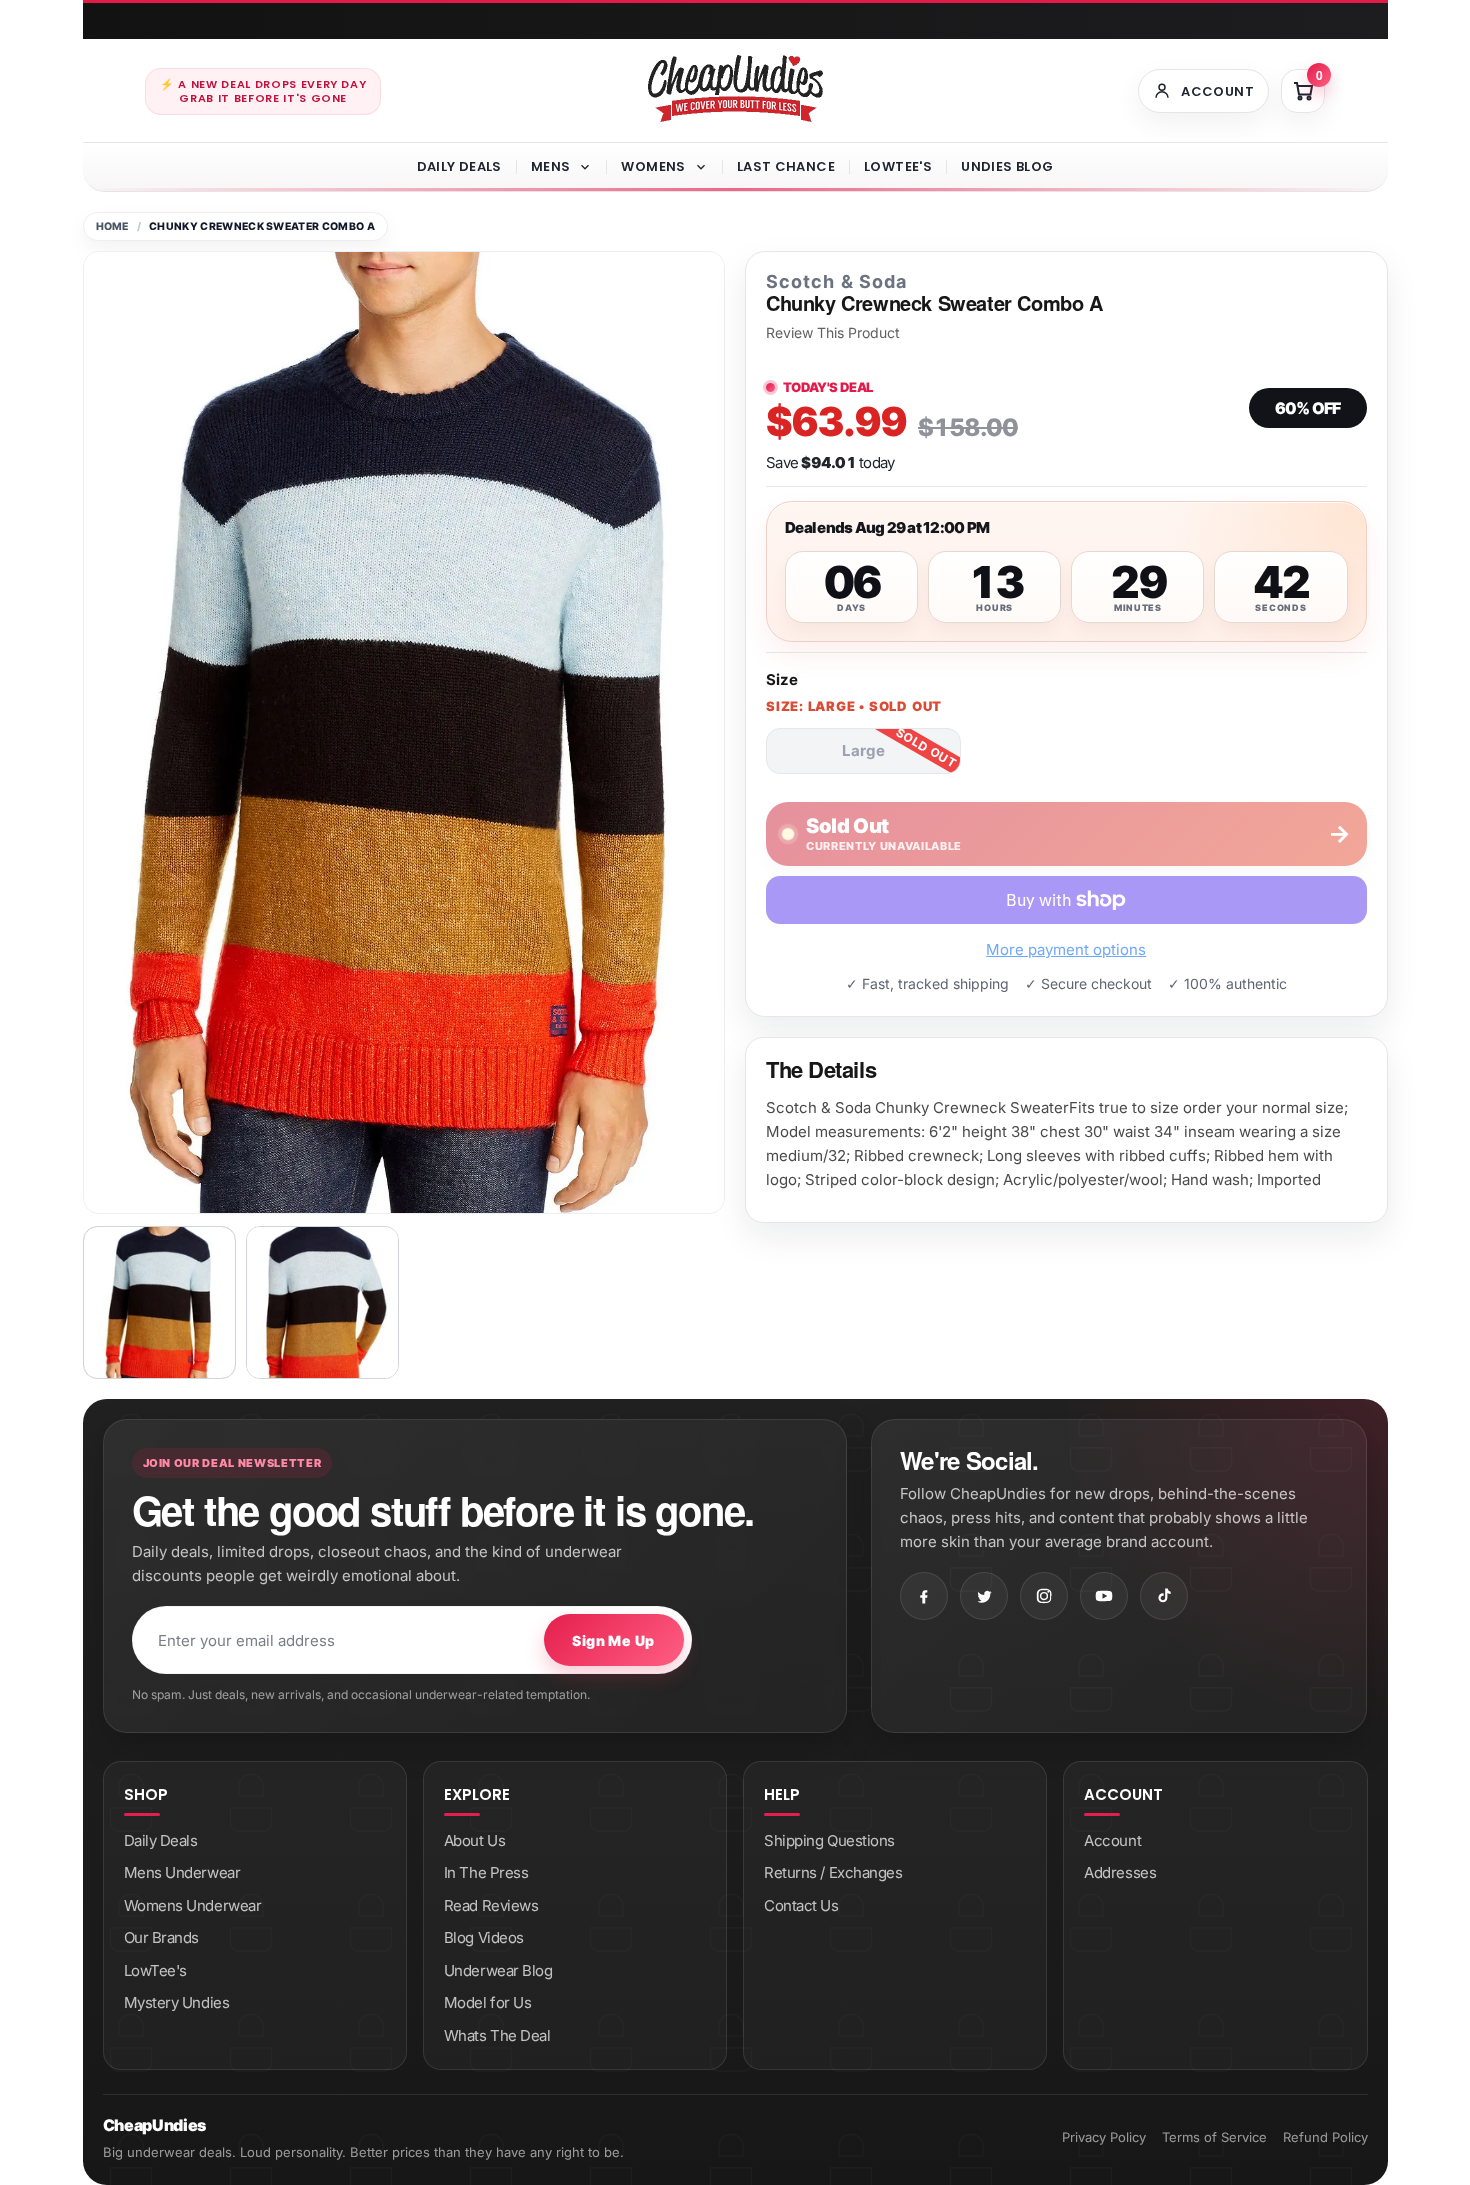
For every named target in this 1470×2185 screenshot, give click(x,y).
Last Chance (786, 166)
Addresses (1120, 1872)
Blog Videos (484, 1937)
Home (112, 226)
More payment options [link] (1066, 949)
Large (863, 750)
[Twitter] (984, 1596)
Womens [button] (653, 166)
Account (1112, 1840)
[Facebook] (924, 1596)
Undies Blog (1007, 166)
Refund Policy (1325, 2137)
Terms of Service (1214, 2137)
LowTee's (898, 166)
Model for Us (488, 2002)
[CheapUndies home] (735, 88)
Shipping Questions (829, 1840)
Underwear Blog (498, 1970)
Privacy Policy (1104, 2137)
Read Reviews (491, 1905)
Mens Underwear (182, 1872)
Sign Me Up (613, 1640)
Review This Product (833, 333)
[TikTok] (1164, 1596)
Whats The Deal (497, 2035)
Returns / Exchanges (833, 1872)
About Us (474, 1840)
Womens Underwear (193, 1905)
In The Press (486, 1872)
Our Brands (162, 1937)
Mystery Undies (177, 2002)
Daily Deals (459, 166)
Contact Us (801, 1905)
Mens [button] (551, 166)
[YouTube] (1104, 1596)
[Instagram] (1044, 1596)
